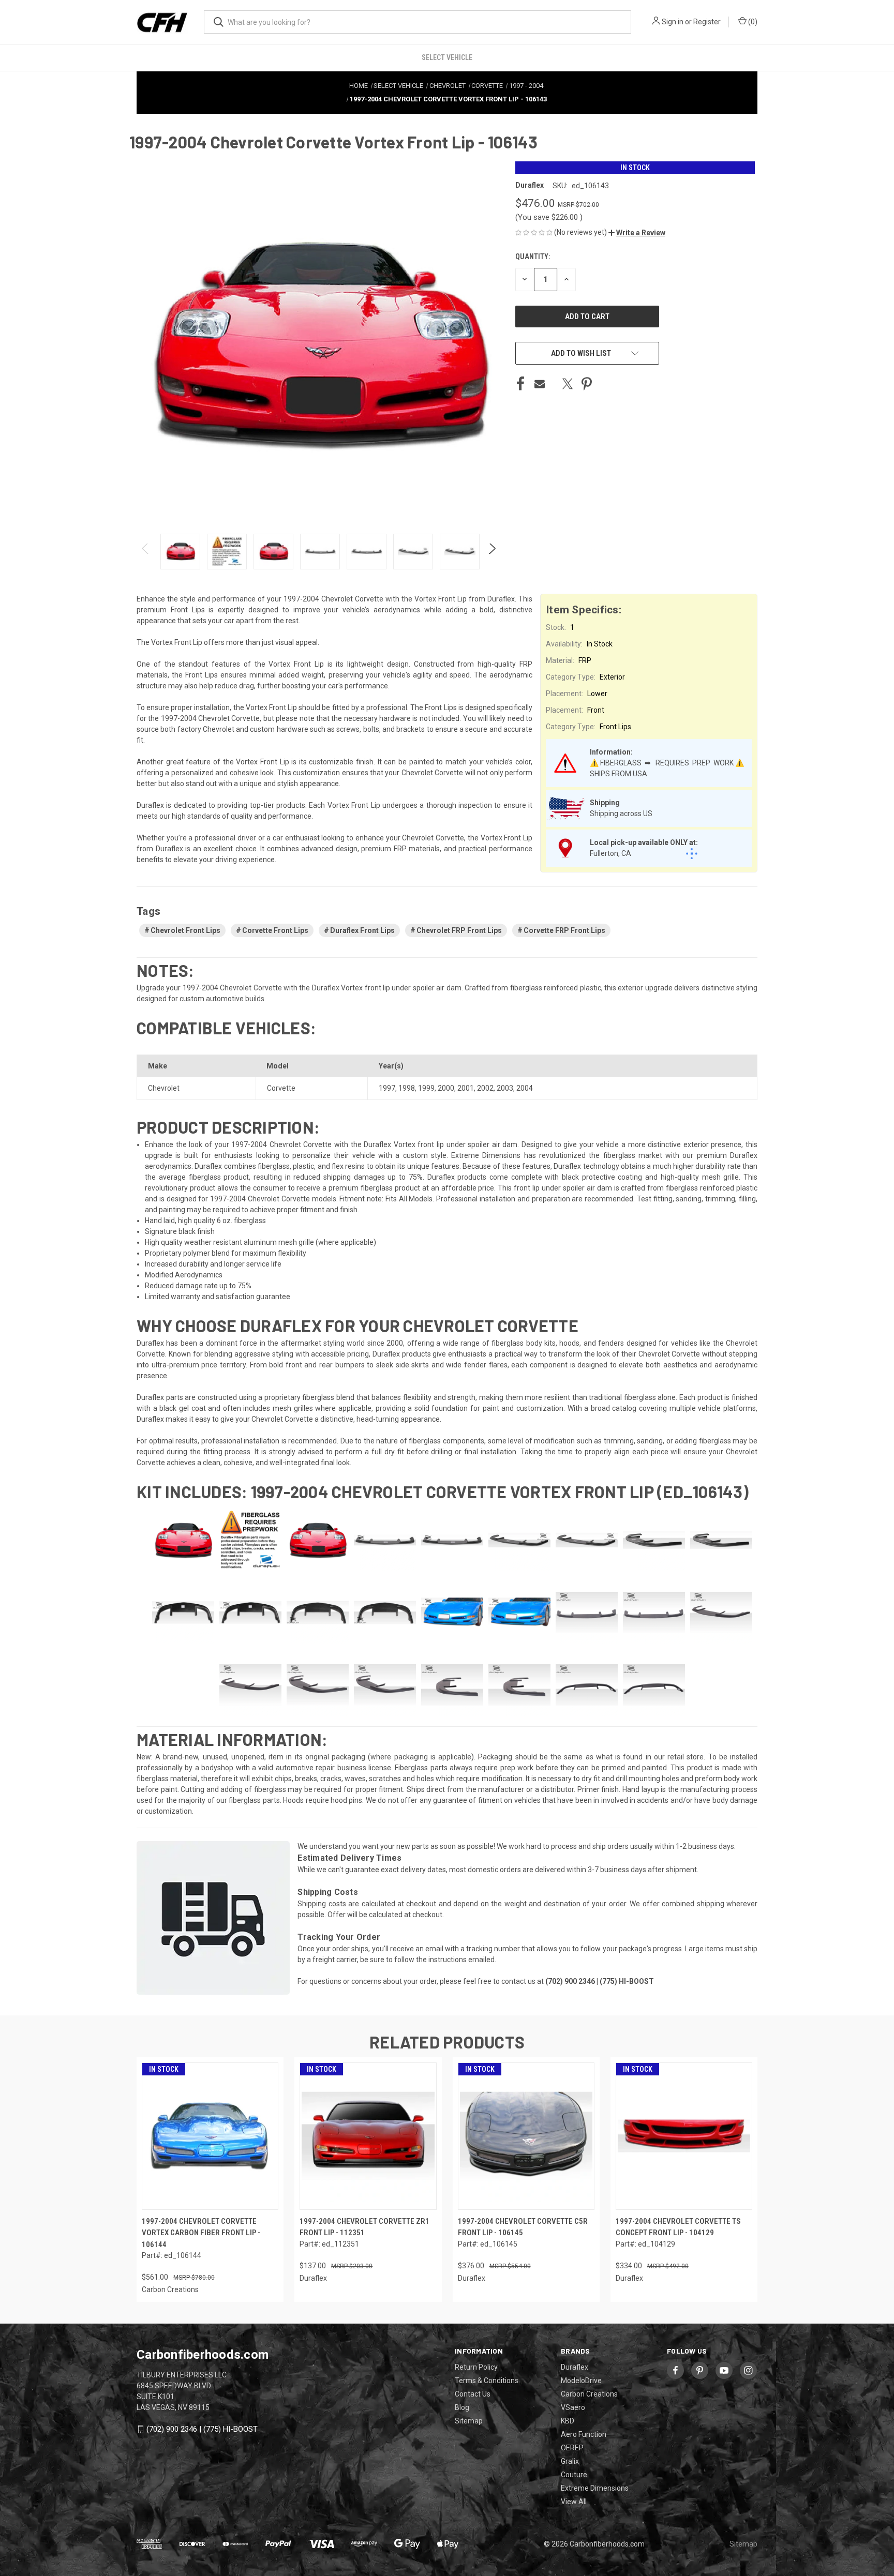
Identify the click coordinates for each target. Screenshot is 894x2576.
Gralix (570, 2461)
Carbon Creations (589, 2394)
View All (574, 2502)
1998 (407, 1088)
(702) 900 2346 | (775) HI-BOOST (202, 2429)
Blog (462, 2407)
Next (492, 552)
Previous (146, 552)
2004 (525, 1088)
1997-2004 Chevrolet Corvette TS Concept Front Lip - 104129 (678, 2227)
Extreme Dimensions (595, 2488)
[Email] (540, 384)
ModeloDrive (581, 2381)
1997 (387, 1088)
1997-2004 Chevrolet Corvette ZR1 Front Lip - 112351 (364, 2227)
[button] (637, 233)
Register (707, 22)
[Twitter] (568, 384)
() (752, 22)
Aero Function (584, 2434)
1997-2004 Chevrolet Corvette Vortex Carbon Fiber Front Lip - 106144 (201, 2233)
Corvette (281, 1088)
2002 (485, 1088)
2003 (505, 1088)
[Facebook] (520, 384)
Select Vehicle (447, 57)
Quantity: (533, 257)
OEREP (572, 2448)
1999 (426, 1088)
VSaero (573, 2407)
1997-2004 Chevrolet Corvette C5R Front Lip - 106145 (523, 2227)
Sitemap (469, 2421)
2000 (446, 1088)
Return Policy (476, 2367)
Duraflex (575, 2367)
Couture (574, 2475)
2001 (466, 1088)
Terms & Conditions (487, 2381)
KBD (568, 2421)
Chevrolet (164, 1088)
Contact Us (473, 2394)
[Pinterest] (587, 384)
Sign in (673, 22)
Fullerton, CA (610, 853)
